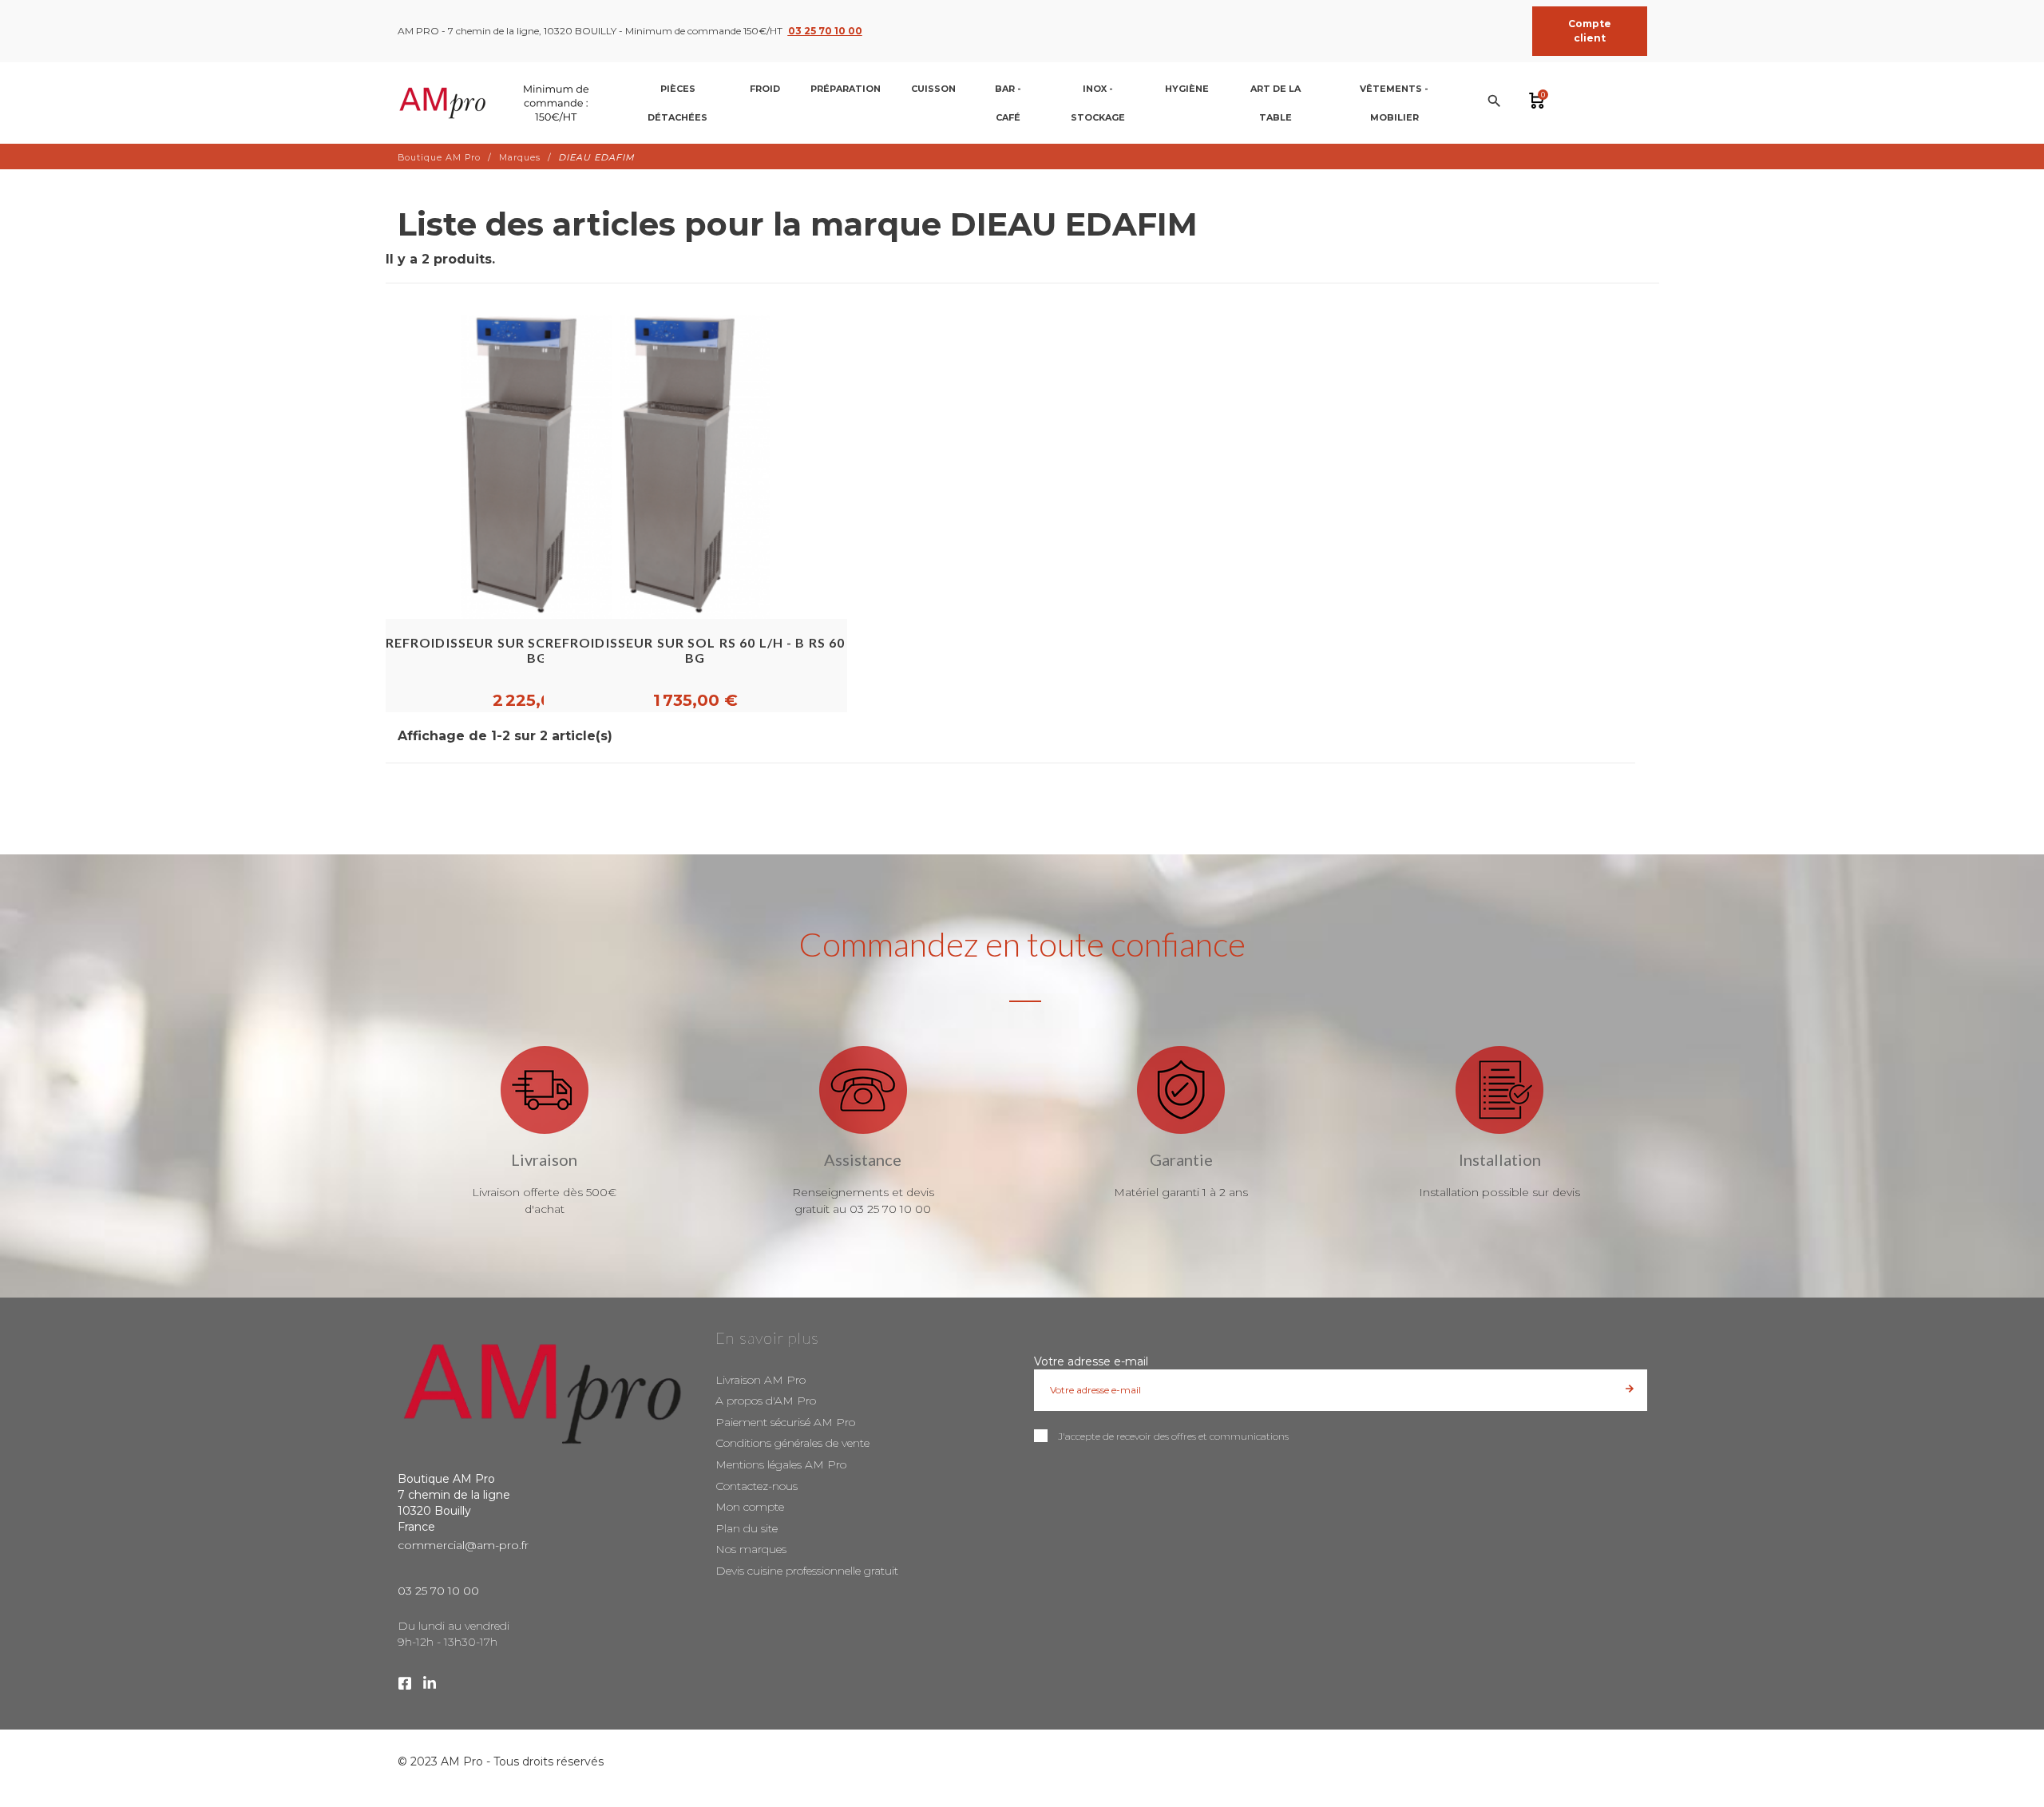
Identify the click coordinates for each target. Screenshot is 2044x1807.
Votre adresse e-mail (1091, 1361)
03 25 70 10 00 (825, 31)
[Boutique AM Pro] (497, 103)
